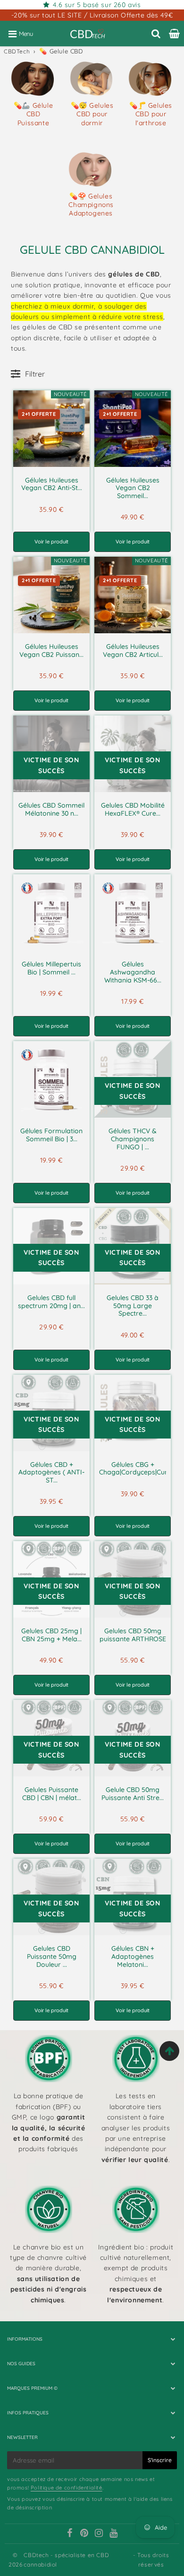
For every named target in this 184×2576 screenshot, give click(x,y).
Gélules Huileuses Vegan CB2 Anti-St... (52, 484)
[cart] (174, 34)
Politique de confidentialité (67, 2488)
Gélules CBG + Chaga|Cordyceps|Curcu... (139, 1469)
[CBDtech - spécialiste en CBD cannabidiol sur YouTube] (114, 2534)
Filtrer (35, 374)
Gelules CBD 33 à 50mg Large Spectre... (133, 1306)
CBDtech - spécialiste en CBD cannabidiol (66, 2559)
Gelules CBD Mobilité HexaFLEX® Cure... (133, 809)
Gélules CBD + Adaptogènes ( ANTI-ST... (51, 1473)
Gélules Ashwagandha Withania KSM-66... (133, 972)
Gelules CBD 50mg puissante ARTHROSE (133, 1635)
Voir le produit (51, 542)
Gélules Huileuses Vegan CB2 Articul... (133, 650)
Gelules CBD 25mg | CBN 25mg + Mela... (51, 1635)
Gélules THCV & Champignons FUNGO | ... (133, 1139)
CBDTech (17, 51)
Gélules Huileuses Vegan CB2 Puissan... (51, 650)
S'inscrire (160, 2460)
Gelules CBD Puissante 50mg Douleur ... (52, 1956)
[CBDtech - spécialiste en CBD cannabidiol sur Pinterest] (84, 2534)
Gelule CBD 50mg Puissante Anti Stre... (133, 1794)
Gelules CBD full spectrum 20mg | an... (51, 1302)
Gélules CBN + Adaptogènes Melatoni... (133, 1956)
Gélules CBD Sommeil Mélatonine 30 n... (51, 809)
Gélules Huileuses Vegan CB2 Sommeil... (133, 488)
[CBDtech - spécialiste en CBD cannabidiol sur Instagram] (99, 2534)
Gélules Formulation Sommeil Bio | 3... (51, 1135)
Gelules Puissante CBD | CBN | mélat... (52, 1794)
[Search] (156, 34)
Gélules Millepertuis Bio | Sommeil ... (51, 968)
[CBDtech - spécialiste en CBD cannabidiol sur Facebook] (70, 2534)
